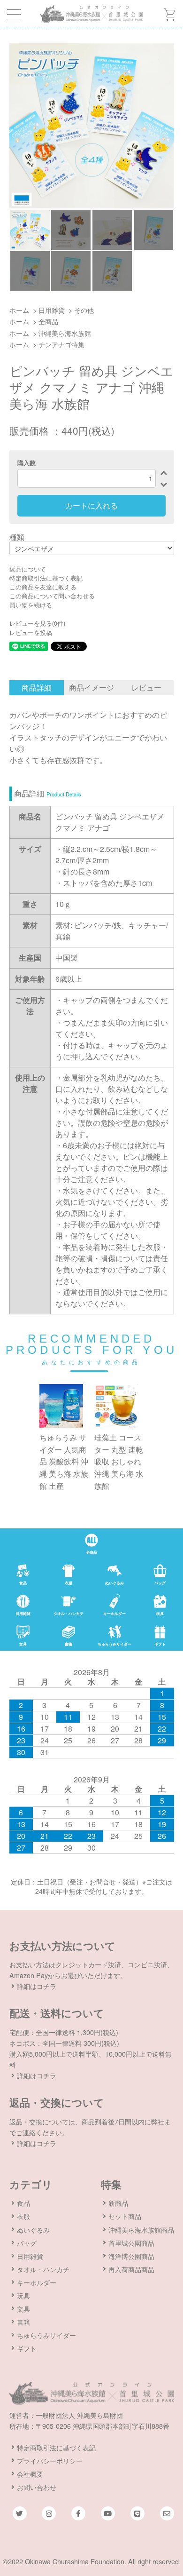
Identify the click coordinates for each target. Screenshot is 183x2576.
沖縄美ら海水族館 (65, 333)
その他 (84, 310)
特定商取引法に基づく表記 (46, 578)
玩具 (23, 2295)
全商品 (48, 321)
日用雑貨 (52, 310)
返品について (28, 569)
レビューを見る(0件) (37, 623)
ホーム (19, 310)
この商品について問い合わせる (52, 596)
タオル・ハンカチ (43, 2269)
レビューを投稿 (31, 632)
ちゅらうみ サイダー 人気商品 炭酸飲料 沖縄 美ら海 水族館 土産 (64, 1461)
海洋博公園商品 (131, 2256)
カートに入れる (91, 505)
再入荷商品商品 (131, 2269)
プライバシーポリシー (50, 2461)
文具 (23, 2309)
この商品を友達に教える (43, 587)
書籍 (23, 2322)
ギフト (27, 2348)
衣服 (23, 2216)
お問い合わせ (37, 2487)
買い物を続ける (31, 605)
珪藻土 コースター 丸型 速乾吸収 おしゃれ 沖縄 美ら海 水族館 (119, 1461)
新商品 (118, 2203)
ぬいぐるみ (33, 2230)
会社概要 (30, 2474)
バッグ (27, 2243)
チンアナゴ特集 (61, 344)
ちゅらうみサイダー (46, 2335)
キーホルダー (37, 2282)
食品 (23, 2203)
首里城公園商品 (131, 2243)
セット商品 (125, 2216)
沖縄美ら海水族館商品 (141, 2230)
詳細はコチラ (37, 1986)
